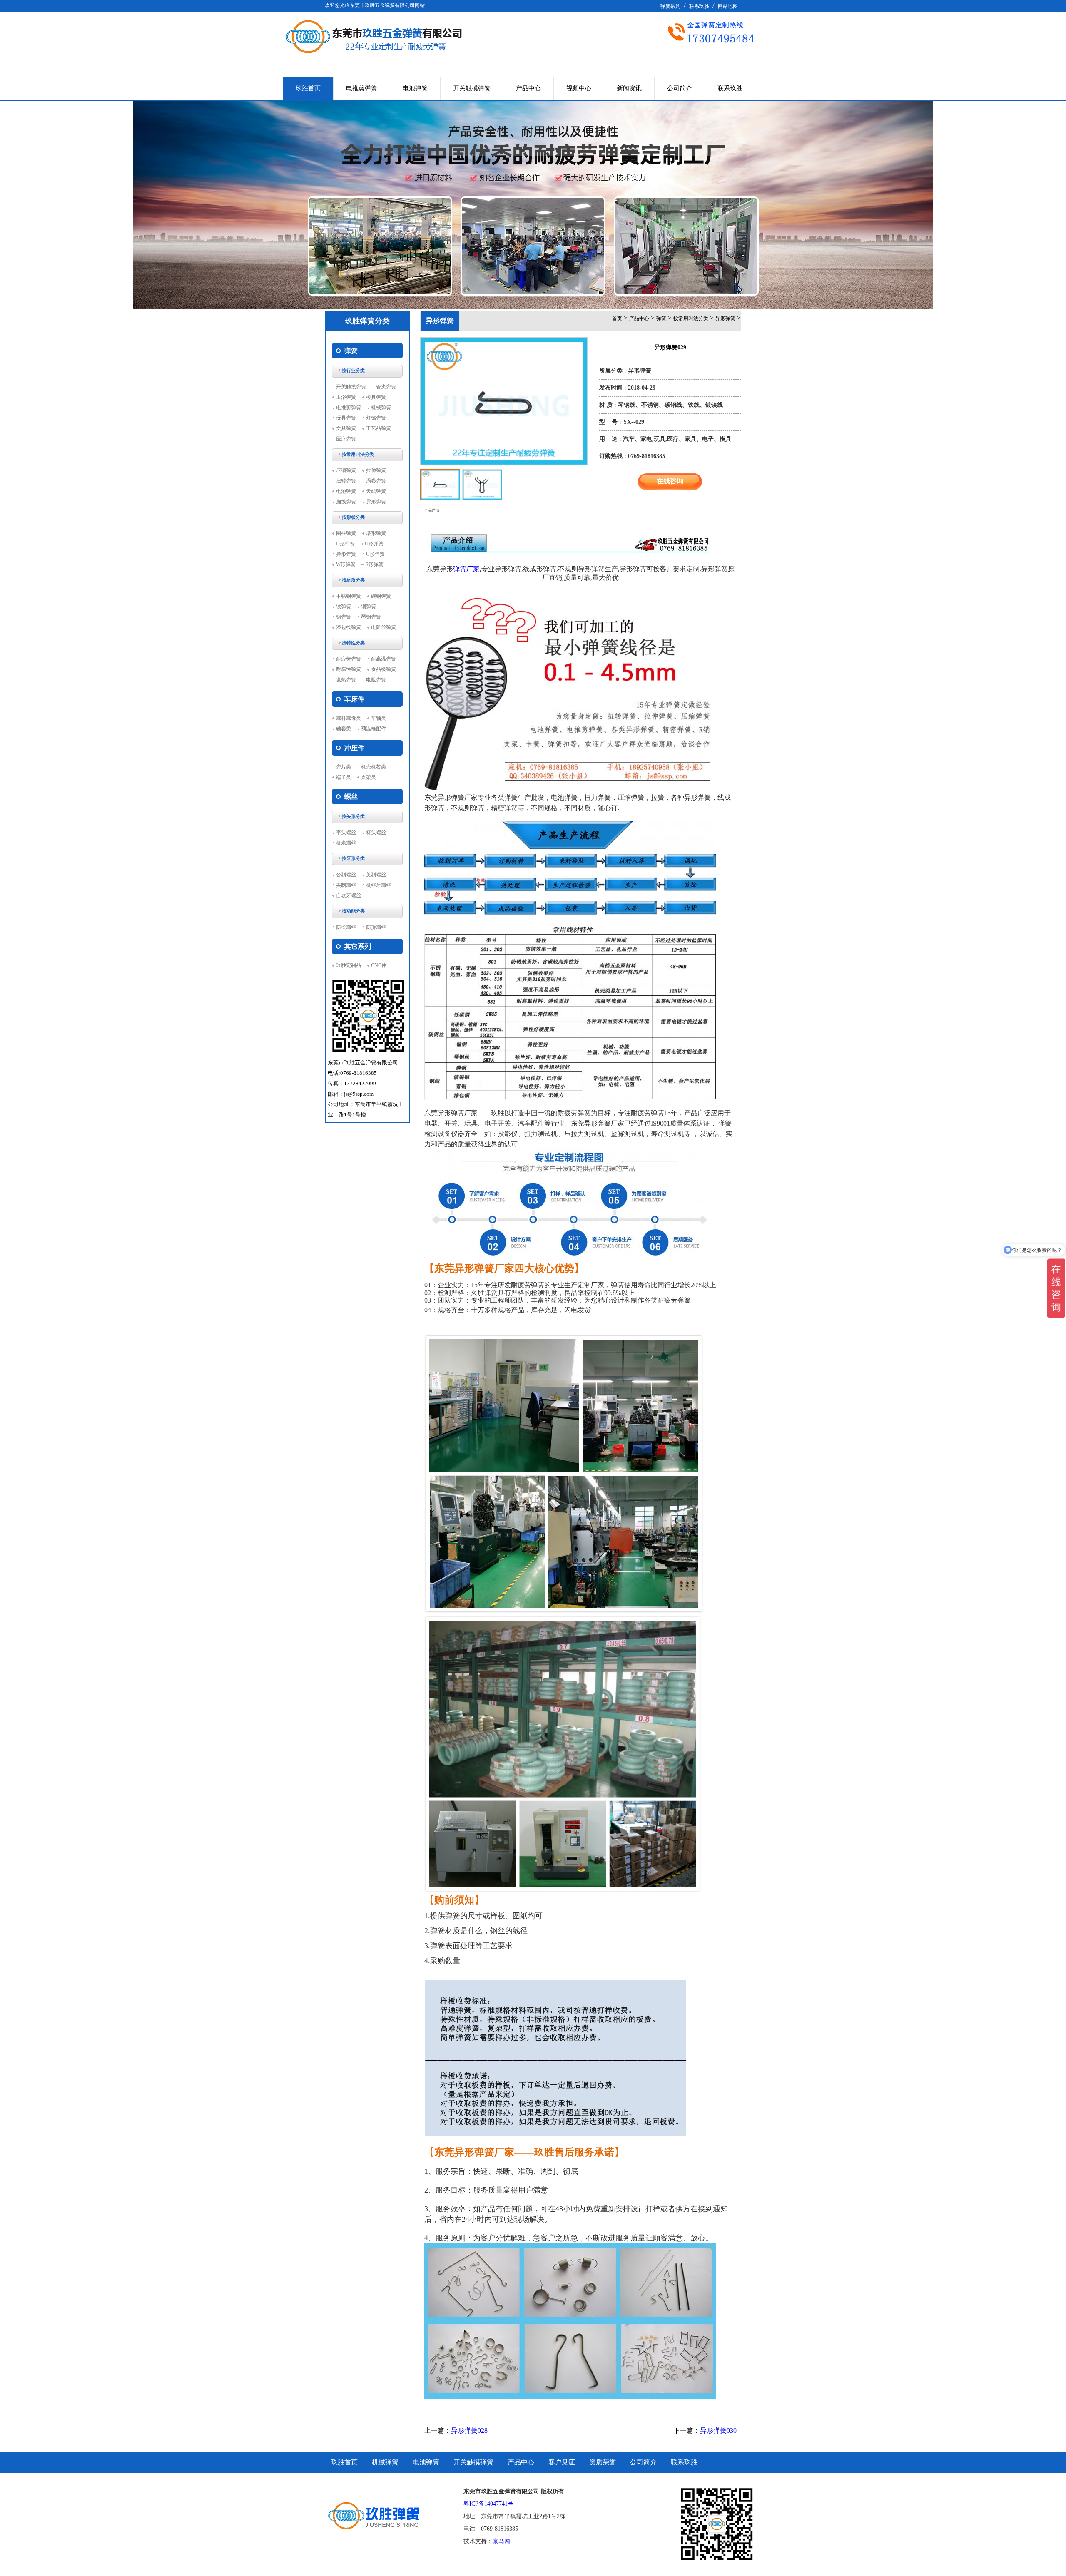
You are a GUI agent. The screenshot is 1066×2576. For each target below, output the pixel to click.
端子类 (344, 777)
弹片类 (344, 767)
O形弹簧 (375, 554)
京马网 (501, 2541)
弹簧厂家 (466, 569)
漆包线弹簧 (349, 627)
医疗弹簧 (346, 439)
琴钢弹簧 (371, 617)
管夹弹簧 (386, 387)
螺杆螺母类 (349, 718)
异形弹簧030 (718, 2431)
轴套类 (344, 729)
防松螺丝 (346, 927)
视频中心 (579, 88)
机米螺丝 (346, 843)
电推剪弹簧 (362, 88)
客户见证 (562, 2462)
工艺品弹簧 (379, 428)
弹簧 (661, 318)
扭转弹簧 (346, 481)
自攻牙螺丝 (349, 895)
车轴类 (379, 718)
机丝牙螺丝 (379, 885)
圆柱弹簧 (346, 533)
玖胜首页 (308, 88)
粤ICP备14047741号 (488, 2504)
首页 (617, 318)
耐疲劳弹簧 (349, 659)
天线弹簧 (376, 491)
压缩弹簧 (346, 470)
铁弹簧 (344, 607)
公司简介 (680, 88)
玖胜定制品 (349, 965)
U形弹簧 (374, 544)
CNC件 (379, 965)
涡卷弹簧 (376, 481)
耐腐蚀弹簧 (349, 669)
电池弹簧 (415, 88)
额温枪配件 (374, 729)
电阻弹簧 (376, 680)
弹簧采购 (670, 6)
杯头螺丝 (376, 833)
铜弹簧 (369, 607)
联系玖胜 (699, 6)
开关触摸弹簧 (472, 88)
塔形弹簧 (376, 533)
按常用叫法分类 (691, 318)
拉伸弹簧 (376, 470)
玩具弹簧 (346, 418)
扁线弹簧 (346, 502)
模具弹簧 (376, 397)
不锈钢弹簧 (349, 596)
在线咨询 (670, 481)
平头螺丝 (346, 833)
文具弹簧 (346, 428)
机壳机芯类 (374, 767)
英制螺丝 (376, 875)
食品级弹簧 (384, 669)
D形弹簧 (345, 544)
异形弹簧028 (469, 2431)
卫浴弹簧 (346, 397)
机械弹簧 (381, 408)
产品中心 (528, 88)
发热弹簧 (346, 680)
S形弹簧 (375, 564)
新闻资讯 (629, 88)
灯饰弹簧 (376, 418)
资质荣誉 (603, 2462)
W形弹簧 (346, 564)
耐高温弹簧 (384, 659)
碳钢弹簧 (381, 596)
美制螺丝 (346, 885)
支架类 (369, 777)
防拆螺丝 (376, 927)
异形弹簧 (376, 502)
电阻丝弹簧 (384, 627)
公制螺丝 (346, 875)
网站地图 (728, 6)
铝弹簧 (344, 617)
